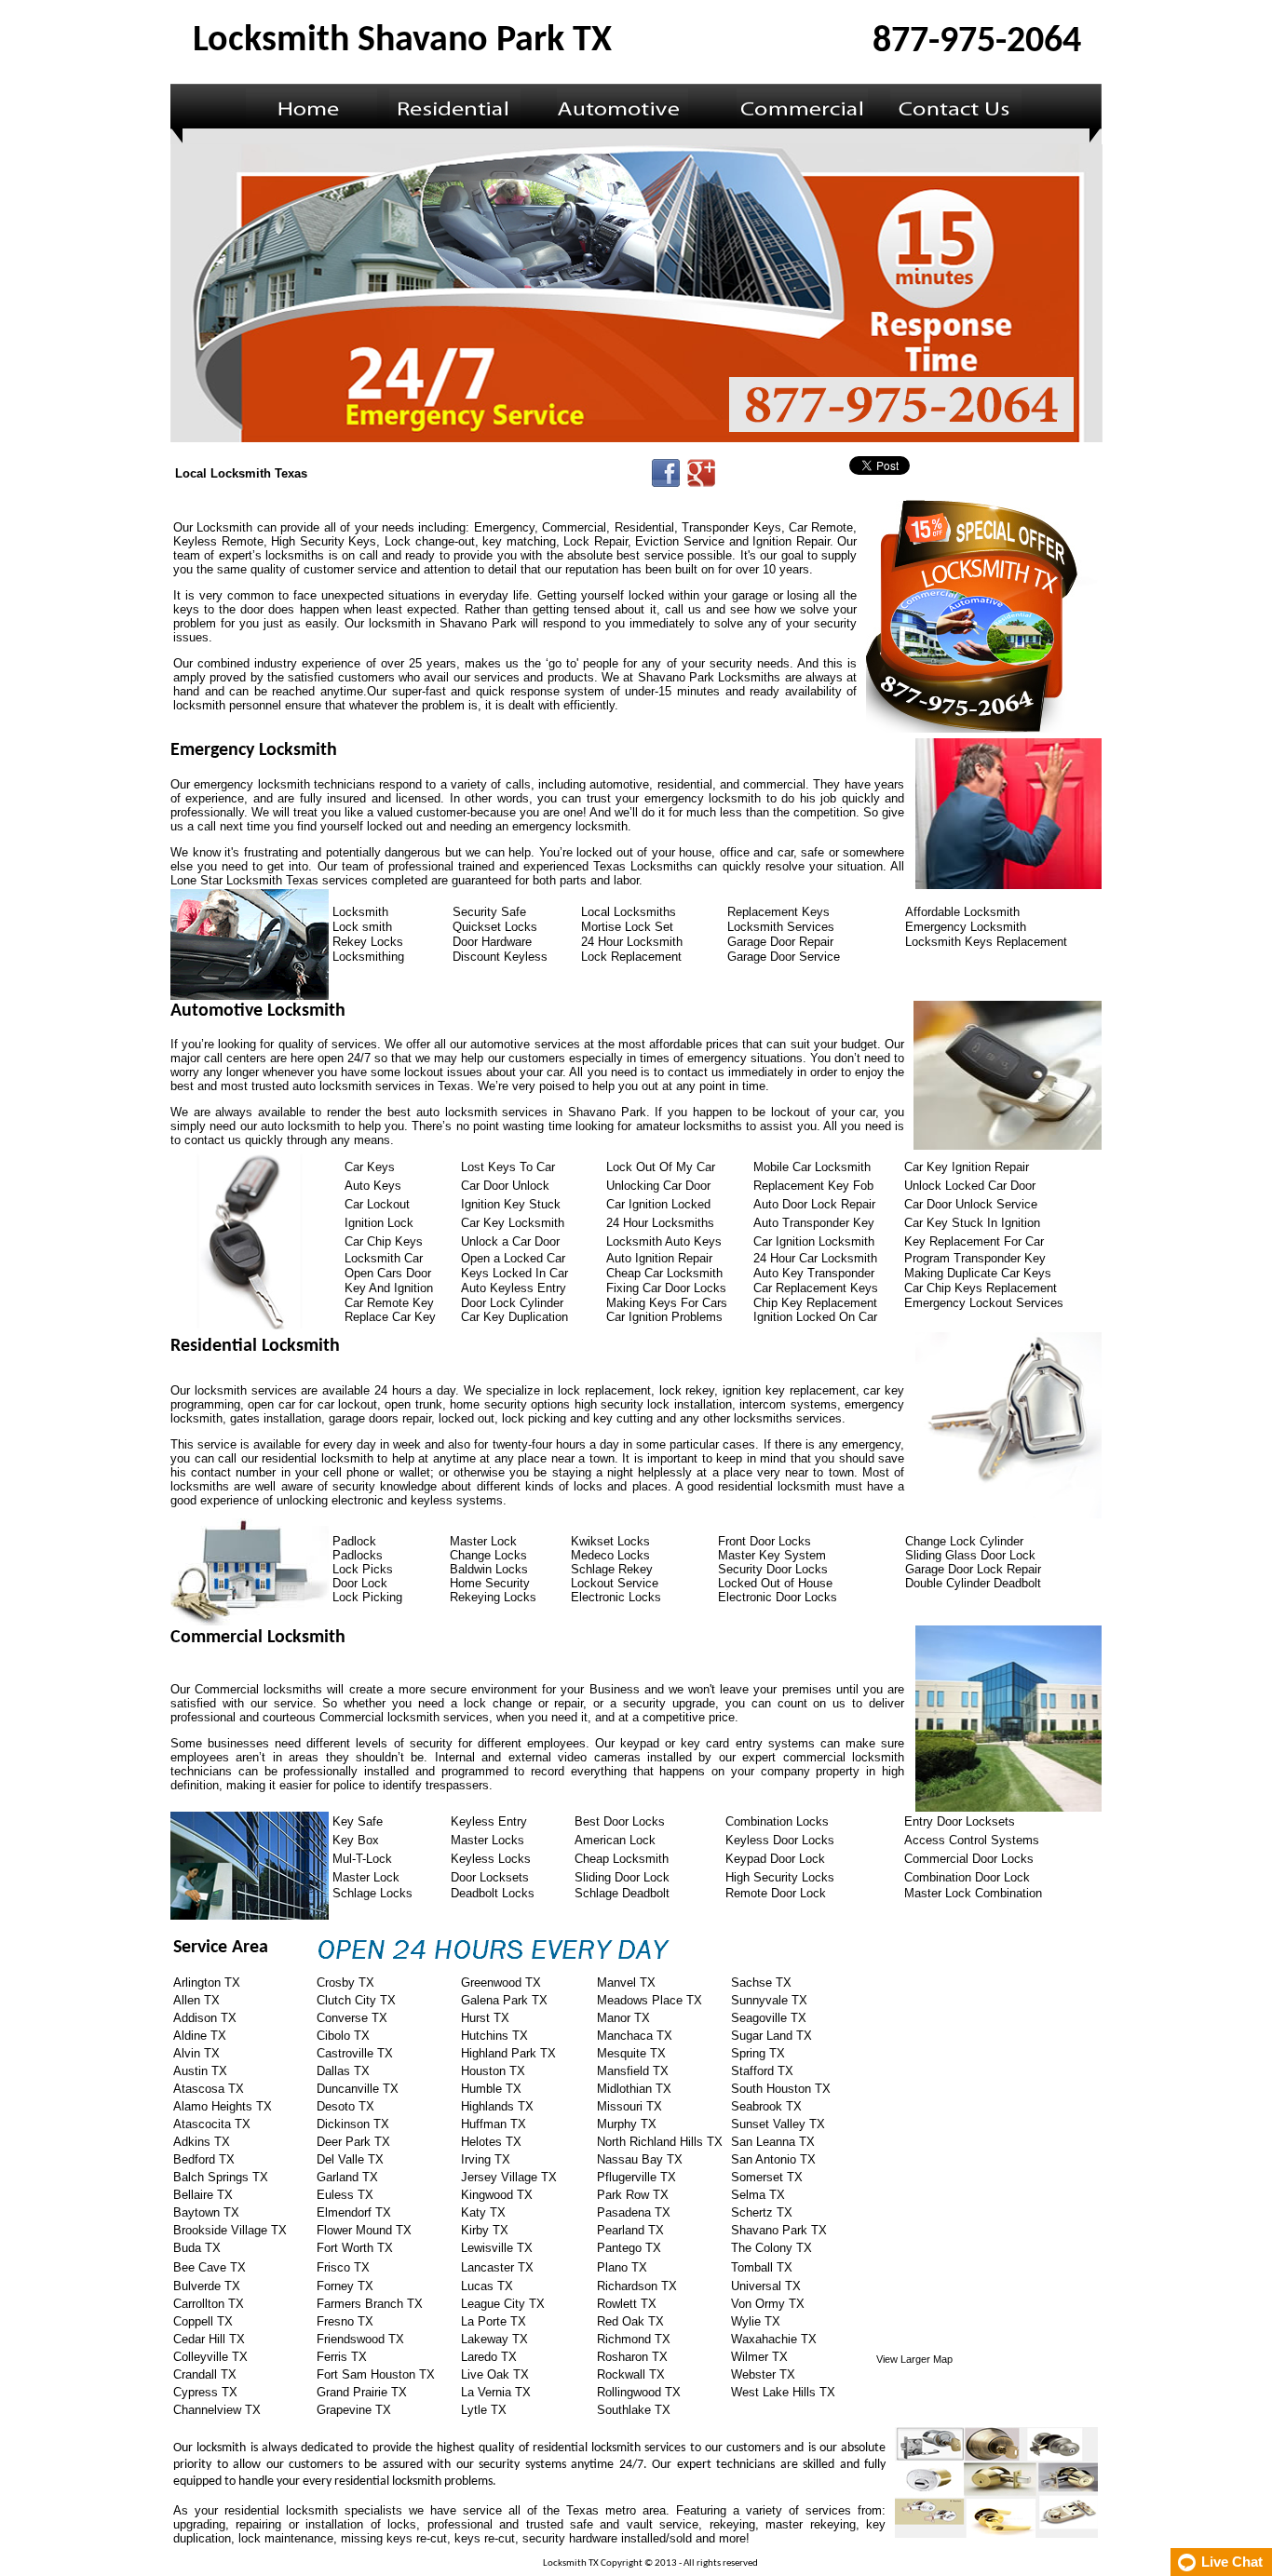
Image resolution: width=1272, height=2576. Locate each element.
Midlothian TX (634, 2089)
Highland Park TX (508, 2053)
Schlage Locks (372, 1893)
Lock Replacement (631, 957)
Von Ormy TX (768, 2304)
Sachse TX (761, 1983)
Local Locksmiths (629, 912)
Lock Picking (367, 1597)
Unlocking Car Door (658, 1186)
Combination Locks (777, 1821)
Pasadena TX (634, 2212)
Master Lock (483, 1541)
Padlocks (358, 1555)
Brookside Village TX (230, 2230)
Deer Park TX (353, 2142)
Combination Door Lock (967, 1877)
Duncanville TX (358, 2089)
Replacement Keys (778, 912)
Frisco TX (343, 2267)
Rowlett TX (627, 2304)
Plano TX (622, 2267)
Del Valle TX (350, 2159)
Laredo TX (489, 2357)
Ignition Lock (379, 1223)
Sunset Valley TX (778, 2124)
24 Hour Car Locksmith (815, 1258)
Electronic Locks (616, 1597)
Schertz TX (762, 2212)
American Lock (615, 1840)
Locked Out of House (775, 1583)
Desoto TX (345, 2106)
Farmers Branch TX (370, 2304)
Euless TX (345, 2195)
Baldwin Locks (489, 1569)
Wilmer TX (759, 2357)
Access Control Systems (972, 1840)
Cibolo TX (343, 2036)
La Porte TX (494, 2321)
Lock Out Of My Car (661, 1167)
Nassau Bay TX (640, 2159)
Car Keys (370, 1167)
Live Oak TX (495, 2374)
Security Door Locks (773, 1569)
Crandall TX (205, 2374)
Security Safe (489, 912)
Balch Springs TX (221, 2177)
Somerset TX (767, 2177)
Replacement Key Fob (813, 1186)
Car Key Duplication (514, 1317)
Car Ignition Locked (658, 1204)
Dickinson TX (353, 2124)
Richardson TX (637, 2286)
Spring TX (758, 2053)
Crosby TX (345, 1983)
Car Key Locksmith (513, 1223)
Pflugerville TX (636, 2177)
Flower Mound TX (364, 2230)
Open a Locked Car (513, 1258)
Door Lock (360, 1583)
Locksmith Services (781, 927)
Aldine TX (200, 2036)
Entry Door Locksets (960, 1821)
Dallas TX (343, 2071)
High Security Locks (780, 1877)
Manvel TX (626, 1983)
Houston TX (493, 2071)
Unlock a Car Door (510, 1241)
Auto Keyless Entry (514, 1288)
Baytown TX (206, 2212)
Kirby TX (485, 2230)
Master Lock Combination (973, 1893)
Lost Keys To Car (508, 1167)
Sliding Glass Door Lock (970, 1555)
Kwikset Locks (610, 1541)
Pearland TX (630, 2230)
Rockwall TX (631, 2374)
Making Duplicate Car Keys (978, 1273)
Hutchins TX (494, 2036)
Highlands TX (497, 2106)
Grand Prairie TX (362, 2392)
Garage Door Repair (780, 942)
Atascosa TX (209, 2089)
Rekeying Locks (493, 1597)
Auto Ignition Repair (659, 1258)
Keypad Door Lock (775, 1859)
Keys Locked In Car (514, 1273)
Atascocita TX (212, 2124)
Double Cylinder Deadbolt (973, 1583)
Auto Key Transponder (814, 1273)
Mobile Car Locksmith (812, 1167)
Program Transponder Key (975, 1258)
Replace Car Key (390, 1317)
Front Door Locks (765, 1541)
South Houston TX (781, 2089)
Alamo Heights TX (223, 2106)
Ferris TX (342, 2357)
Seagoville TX (769, 2018)
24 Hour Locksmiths (660, 1223)
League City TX (503, 2304)
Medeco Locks (610, 1555)
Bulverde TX (207, 2286)
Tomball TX (762, 2267)
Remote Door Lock (776, 1893)
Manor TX (623, 2018)
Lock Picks (363, 1569)
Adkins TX (202, 2142)
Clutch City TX (356, 2000)
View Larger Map (914, 2359)
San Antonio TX (773, 2159)
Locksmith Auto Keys (664, 1241)
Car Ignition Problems (664, 1317)
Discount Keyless (500, 957)
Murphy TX (627, 2124)
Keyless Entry (489, 1821)
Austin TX (200, 2071)
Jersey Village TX (509, 2177)
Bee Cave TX (210, 2267)
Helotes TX (491, 2142)
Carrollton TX (209, 2304)
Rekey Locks (368, 942)
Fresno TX (345, 2321)
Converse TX (352, 2018)
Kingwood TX (497, 2195)
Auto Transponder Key (814, 1223)
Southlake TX (634, 2410)
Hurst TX (485, 2018)
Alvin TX (196, 2053)
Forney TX (345, 2286)
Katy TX (483, 2212)
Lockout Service (615, 1583)
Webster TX (763, 2374)
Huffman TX (494, 2124)
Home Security (490, 1583)
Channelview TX (217, 2410)
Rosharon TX (632, 2357)
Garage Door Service (784, 957)
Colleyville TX (210, 2357)
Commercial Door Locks (969, 1859)
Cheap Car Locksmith (664, 1273)
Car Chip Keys (384, 1241)
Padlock (354, 1541)
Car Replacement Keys (816, 1288)
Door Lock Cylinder (512, 1303)
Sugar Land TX (771, 2036)
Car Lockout (377, 1204)
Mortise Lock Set (627, 927)
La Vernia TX (496, 2392)
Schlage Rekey (612, 1569)
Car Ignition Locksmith (814, 1241)
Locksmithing (368, 957)
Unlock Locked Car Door (970, 1186)
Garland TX (347, 2177)
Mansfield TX (633, 2071)
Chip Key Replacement (815, 1303)
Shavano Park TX (779, 2230)
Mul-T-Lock (362, 1859)
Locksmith (360, 912)
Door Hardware (492, 942)
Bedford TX (204, 2159)
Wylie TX (756, 2321)
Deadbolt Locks (493, 1893)
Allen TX (196, 2000)
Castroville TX (355, 2053)
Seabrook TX (766, 2106)
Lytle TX (484, 2410)
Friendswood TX (360, 2339)
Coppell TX (203, 2321)
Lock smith (362, 927)
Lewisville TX (497, 2248)
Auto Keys (373, 1186)
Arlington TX (207, 1983)
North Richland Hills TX (660, 2142)
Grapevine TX (354, 2410)
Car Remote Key (389, 1303)
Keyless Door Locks (780, 1840)
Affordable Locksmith (962, 912)
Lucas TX (487, 2286)
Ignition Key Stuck (511, 1204)
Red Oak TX (630, 2321)
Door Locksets (490, 1877)
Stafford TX (762, 2071)
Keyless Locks (491, 1859)
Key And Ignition (389, 1288)
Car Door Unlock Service (971, 1204)
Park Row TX (633, 2195)
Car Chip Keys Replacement (981, 1288)
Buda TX (197, 2248)
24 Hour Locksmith (632, 942)
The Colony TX (771, 2248)
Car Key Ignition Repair (967, 1167)
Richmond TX (634, 2339)
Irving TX (486, 2159)
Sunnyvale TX (769, 2000)
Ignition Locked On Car (815, 1317)
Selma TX (758, 2195)
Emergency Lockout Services (984, 1303)
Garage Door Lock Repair (973, 1569)
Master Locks (487, 1840)
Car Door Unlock (505, 1186)
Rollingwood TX (639, 2392)
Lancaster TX (497, 2267)
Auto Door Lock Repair (814, 1204)
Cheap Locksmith (622, 1859)
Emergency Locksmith (966, 927)
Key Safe (358, 1821)
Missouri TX (629, 2106)
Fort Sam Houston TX (376, 2374)
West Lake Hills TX (783, 2392)
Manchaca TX (635, 2036)
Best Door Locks (620, 1821)
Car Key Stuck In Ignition (972, 1223)
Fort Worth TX (355, 2248)
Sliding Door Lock (622, 1877)
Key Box (356, 1840)
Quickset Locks (495, 927)
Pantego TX (629, 2248)
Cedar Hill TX (209, 2339)
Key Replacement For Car (974, 1241)
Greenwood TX (501, 1983)
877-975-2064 (977, 42)
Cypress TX (205, 2392)
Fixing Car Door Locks (666, 1288)
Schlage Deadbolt (622, 1893)
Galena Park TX (504, 2000)
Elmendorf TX (354, 2212)
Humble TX (491, 2089)
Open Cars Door (388, 1273)
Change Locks (488, 1555)
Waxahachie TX (774, 2339)
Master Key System (772, 1555)
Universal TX (766, 2286)
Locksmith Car (384, 1258)
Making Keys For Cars (667, 1303)
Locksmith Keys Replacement (986, 942)
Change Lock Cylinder (964, 1541)
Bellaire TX (203, 2195)
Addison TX (205, 2018)
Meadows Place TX (650, 2000)
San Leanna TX (773, 2142)
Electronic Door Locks (778, 1597)
